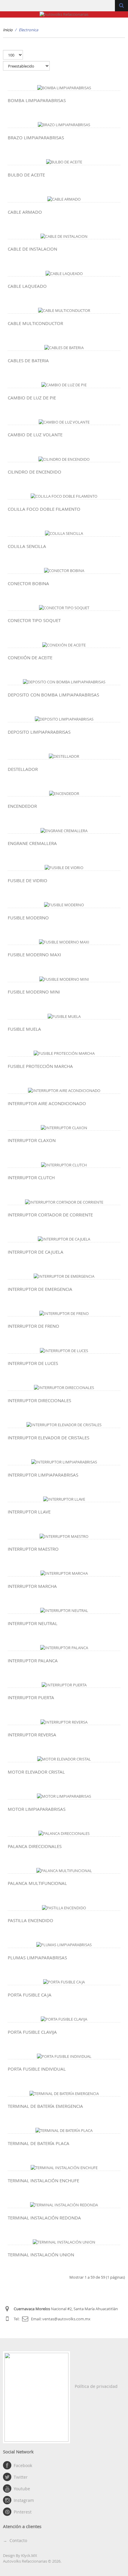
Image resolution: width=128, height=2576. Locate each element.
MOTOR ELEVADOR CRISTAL (36, 1772)
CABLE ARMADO (25, 212)
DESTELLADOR (23, 769)
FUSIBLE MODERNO (28, 918)
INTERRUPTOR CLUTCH (31, 1177)
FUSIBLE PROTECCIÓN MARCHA (40, 1066)
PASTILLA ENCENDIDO (31, 1920)
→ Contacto (15, 2540)
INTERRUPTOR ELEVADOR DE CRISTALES (49, 1438)
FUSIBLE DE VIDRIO (28, 880)
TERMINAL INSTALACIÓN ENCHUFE (43, 2180)
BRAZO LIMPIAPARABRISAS (36, 138)
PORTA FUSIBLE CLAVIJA (32, 2032)
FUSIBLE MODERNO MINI (34, 992)
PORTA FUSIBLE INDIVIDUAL (37, 2069)
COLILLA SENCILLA (27, 546)
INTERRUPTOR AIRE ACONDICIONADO (47, 1103)
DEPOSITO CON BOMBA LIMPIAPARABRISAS (53, 695)
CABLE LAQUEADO (27, 286)
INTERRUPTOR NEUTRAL (33, 1623)
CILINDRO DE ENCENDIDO (35, 472)
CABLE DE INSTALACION (32, 249)
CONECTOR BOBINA (28, 583)
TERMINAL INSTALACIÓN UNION (41, 2255)
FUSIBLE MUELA (24, 1029)
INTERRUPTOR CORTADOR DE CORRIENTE (50, 1215)
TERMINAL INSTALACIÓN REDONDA (44, 2218)
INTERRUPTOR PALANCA (33, 1660)
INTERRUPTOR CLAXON (32, 1140)
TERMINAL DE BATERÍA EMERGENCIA (45, 2106)
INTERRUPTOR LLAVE (29, 1512)
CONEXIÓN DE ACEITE (30, 657)
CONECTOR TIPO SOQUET (34, 620)
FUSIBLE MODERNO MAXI (34, 955)
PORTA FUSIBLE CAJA (30, 1995)
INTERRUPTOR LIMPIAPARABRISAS (43, 1475)
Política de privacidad (96, 2386)
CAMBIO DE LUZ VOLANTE (35, 435)
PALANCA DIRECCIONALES (35, 1846)
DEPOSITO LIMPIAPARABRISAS (39, 732)
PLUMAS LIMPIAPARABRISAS (37, 1958)
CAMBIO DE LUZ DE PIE (32, 398)
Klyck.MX (29, 2555)
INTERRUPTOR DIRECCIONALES (39, 1400)
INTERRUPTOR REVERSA (32, 1735)
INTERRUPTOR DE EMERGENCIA (40, 1289)
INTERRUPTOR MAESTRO (33, 1549)
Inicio (8, 30)
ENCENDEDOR (22, 806)
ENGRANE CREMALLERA (32, 843)
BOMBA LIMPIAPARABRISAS (37, 100)
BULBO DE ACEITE (26, 175)
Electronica (28, 30)
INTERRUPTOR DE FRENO (33, 1326)
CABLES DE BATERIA (28, 360)
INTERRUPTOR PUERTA (31, 1697)
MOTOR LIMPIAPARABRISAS (37, 1809)
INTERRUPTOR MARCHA (32, 1586)
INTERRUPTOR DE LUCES (33, 1363)
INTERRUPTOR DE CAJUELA (36, 1252)
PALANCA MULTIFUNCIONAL (37, 1883)
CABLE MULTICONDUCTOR (35, 323)
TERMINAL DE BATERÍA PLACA (39, 2143)
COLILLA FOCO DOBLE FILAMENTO (44, 509)
